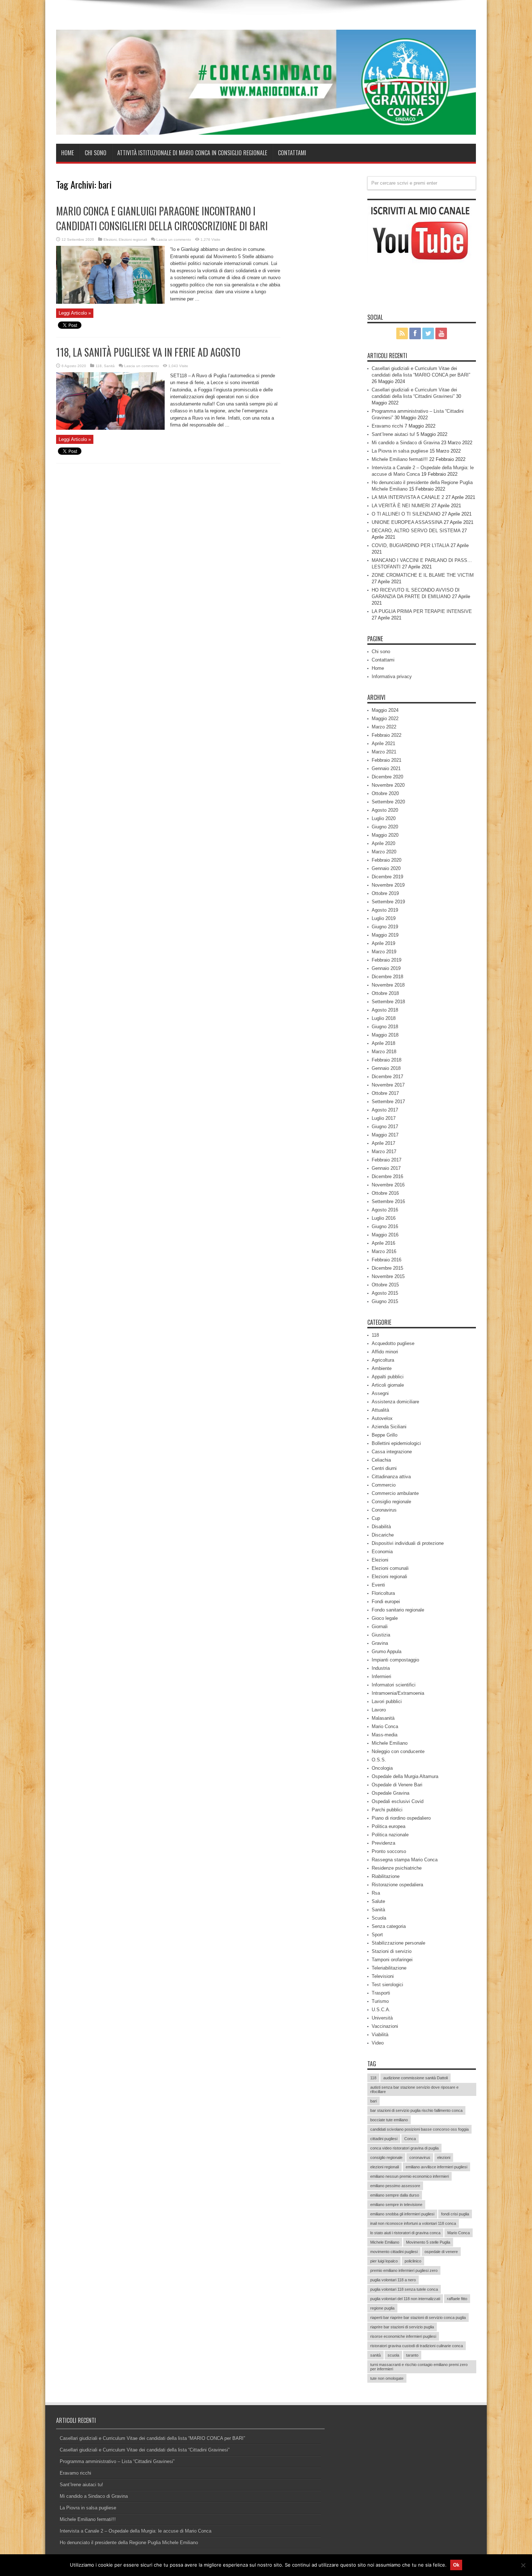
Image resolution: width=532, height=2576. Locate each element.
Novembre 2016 (388, 1185)
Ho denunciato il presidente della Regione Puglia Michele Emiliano (129, 2543)
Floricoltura (383, 1593)
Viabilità (380, 2035)
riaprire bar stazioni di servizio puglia (402, 2327)
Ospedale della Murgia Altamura (405, 1776)
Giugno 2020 (385, 827)
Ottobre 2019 (385, 893)
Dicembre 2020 (387, 777)
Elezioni (110, 239)
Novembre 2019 (388, 885)
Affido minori (385, 1352)
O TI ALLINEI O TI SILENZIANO (406, 514)
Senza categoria (389, 1926)
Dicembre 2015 (387, 1268)
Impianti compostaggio (395, 1660)
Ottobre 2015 (385, 1285)
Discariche (383, 1535)
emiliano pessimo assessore (395, 2186)
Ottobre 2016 (385, 1193)
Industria (381, 1668)
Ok (456, 2565)
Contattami (292, 153)
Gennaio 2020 (386, 868)
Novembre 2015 (388, 1276)
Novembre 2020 (388, 785)
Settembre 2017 (388, 1102)
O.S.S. (379, 1760)
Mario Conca (385, 1726)
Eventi (378, 1585)
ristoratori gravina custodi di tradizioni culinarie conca (417, 2346)
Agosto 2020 (385, 810)
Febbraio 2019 (387, 960)
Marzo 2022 (384, 727)
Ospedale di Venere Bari (397, 1785)
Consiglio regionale (391, 1502)
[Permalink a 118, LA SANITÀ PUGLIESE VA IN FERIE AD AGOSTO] (110, 428)
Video (378, 2043)
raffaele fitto (457, 2299)
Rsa (376, 1893)
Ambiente (382, 1368)
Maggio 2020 (385, 835)
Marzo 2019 (384, 952)
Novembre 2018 (388, 985)
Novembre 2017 (388, 1085)
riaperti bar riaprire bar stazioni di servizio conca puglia (418, 2317)
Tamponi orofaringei (392, 1960)
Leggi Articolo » (75, 313)
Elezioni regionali (133, 239)
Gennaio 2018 (386, 1068)
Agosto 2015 (385, 1293)
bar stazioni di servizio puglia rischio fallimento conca (416, 2110)
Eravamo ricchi (387, 426)
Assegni (380, 1393)
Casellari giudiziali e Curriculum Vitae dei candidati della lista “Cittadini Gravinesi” (145, 2450)
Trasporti (381, 1993)
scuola (393, 2355)
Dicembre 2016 (387, 1176)
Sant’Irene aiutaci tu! (393, 434)
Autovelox (382, 1418)
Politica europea (389, 1826)
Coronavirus (384, 1510)
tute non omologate (387, 2378)
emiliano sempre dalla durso (395, 2195)
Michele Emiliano (390, 1743)
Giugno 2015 (385, 1301)
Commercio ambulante (395, 1493)
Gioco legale (385, 1618)
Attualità (380, 1410)
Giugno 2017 (385, 1127)
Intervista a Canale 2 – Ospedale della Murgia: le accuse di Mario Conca (136, 2531)
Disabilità (381, 1527)
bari (373, 2101)
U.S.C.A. (381, 2010)
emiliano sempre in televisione (396, 2205)
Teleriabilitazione (389, 1968)
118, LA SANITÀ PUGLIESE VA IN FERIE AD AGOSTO (148, 352)
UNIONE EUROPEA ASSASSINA (407, 522)
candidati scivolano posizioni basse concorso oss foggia (419, 2129)
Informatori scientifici (394, 1685)
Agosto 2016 (385, 1210)
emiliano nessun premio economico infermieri (409, 2176)
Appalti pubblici (388, 1377)
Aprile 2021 (383, 743)
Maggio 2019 (385, 935)
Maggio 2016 (385, 1235)
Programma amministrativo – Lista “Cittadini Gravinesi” (117, 2461)
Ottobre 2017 (385, 1093)
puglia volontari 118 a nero (393, 2280)
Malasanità (383, 1718)
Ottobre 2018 (385, 993)
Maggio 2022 (385, 718)
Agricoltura (383, 1360)
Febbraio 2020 (387, 860)
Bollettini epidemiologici (396, 1443)
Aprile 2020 (383, 843)
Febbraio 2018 (387, 1060)
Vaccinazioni (385, 2026)
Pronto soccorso (389, 1851)
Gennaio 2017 (386, 1168)
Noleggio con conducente (398, 1751)
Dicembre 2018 (387, 977)
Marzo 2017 (384, 1152)
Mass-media (385, 1735)
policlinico (413, 2261)
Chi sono (96, 153)
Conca (410, 2139)
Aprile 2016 (383, 1243)
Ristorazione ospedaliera (397, 1885)
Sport (377, 1935)
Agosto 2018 (385, 1010)
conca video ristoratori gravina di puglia (404, 2148)
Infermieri (381, 1676)
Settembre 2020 (388, 802)
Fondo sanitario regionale (398, 1610)
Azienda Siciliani (389, 1427)
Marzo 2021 (384, 752)
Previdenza (383, 1843)
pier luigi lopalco (384, 2261)
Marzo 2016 (384, 1251)
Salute (378, 1901)
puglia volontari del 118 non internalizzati (405, 2299)
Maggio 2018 (385, 1035)
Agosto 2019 (385, 910)
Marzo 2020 (384, 852)
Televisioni (383, 1976)
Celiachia (381, 1460)
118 (99, 366)
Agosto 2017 (385, 1110)
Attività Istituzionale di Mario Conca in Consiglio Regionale (192, 153)
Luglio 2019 (384, 918)
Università (382, 2018)
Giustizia (381, 1635)
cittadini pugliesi (384, 2139)
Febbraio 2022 (387, 735)
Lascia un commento (174, 239)
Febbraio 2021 (387, 760)
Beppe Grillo (385, 1435)
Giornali (380, 1627)
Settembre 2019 (388, 902)
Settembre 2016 (388, 1201)
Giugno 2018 (385, 1027)
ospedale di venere (441, 2252)
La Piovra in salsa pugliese (400, 451)
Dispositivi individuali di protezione (408, 1543)
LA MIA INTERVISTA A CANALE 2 (408, 497)
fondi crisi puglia (455, 2214)
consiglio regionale (386, 2157)
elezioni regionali (385, 2167)
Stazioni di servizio (392, 1951)
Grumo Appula (387, 1652)
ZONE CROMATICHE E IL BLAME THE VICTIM (423, 575)
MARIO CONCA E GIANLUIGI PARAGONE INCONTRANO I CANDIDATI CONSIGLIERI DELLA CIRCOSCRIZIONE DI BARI (162, 218)
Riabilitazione (386, 1876)
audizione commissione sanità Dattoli (415, 2078)
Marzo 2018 (384, 1052)
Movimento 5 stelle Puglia (428, 2242)
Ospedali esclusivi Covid (398, 1801)
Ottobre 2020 (385, 793)
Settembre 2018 (388, 1002)
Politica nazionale (390, 1835)
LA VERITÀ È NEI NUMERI (401, 506)
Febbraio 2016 (387, 1260)
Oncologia (382, 1768)
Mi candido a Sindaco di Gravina (406, 443)
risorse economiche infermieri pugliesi (403, 2336)
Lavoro (379, 1710)
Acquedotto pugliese (393, 1343)
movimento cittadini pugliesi (394, 2252)
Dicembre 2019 (387, 877)
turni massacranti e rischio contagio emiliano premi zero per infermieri (419, 2367)
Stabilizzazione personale (398, 1943)
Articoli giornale (388, 1385)
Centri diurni (384, 1468)
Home (67, 153)
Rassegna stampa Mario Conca (405, 1860)
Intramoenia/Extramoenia (398, 1693)
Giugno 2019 (385, 927)
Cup (376, 1518)
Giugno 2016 (385, 1226)
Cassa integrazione (392, 1452)
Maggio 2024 (385, 710)
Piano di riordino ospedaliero (401, 1818)
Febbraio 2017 (387, 1160)
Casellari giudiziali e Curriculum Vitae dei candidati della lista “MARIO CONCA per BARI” (152, 2438)
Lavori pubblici (387, 1701)
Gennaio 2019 (386, 968)
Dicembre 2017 (387, 1077)
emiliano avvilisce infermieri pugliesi (436, 2167)
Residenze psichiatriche (397, 1868)
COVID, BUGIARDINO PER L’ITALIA (410, 545)
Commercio (384, 1485)
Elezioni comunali (390, 1568)
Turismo (380, 2001)
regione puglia (382, 2308)
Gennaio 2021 (386, 768)
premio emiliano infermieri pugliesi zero (404, 2270)
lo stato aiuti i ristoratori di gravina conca (405, 2233)
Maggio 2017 (385, 1135)
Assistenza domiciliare (395, 1402)
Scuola (379, 1918)
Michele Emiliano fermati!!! (400, 459)
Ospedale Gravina (390, 1793)
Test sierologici (387, 1985)
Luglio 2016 (384, 1218)
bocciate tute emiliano (389, 2120)
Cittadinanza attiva (391, 1477)
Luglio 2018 (384, 1018)
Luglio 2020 (384, 818)
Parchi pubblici (387, 1810)
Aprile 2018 (383, 1043)
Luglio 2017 (384, 1118)
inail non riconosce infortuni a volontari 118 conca (413, 2223)
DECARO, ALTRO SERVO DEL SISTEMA (416, 531)
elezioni (444, 2157)
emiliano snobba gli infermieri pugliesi (402, 2214)
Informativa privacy (392, 676)
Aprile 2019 (383, 943)
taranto (412, 2355)
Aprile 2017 (383, 1143)
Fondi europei (386, 1602)
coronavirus (420, 2157)
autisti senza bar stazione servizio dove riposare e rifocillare (414, 2089)
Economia (382, 1552)
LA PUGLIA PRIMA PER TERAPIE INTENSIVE (422, 611)
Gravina (380, 1643)
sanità (375, 2355)
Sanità (109, 366)
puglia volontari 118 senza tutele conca (404, 2289)
